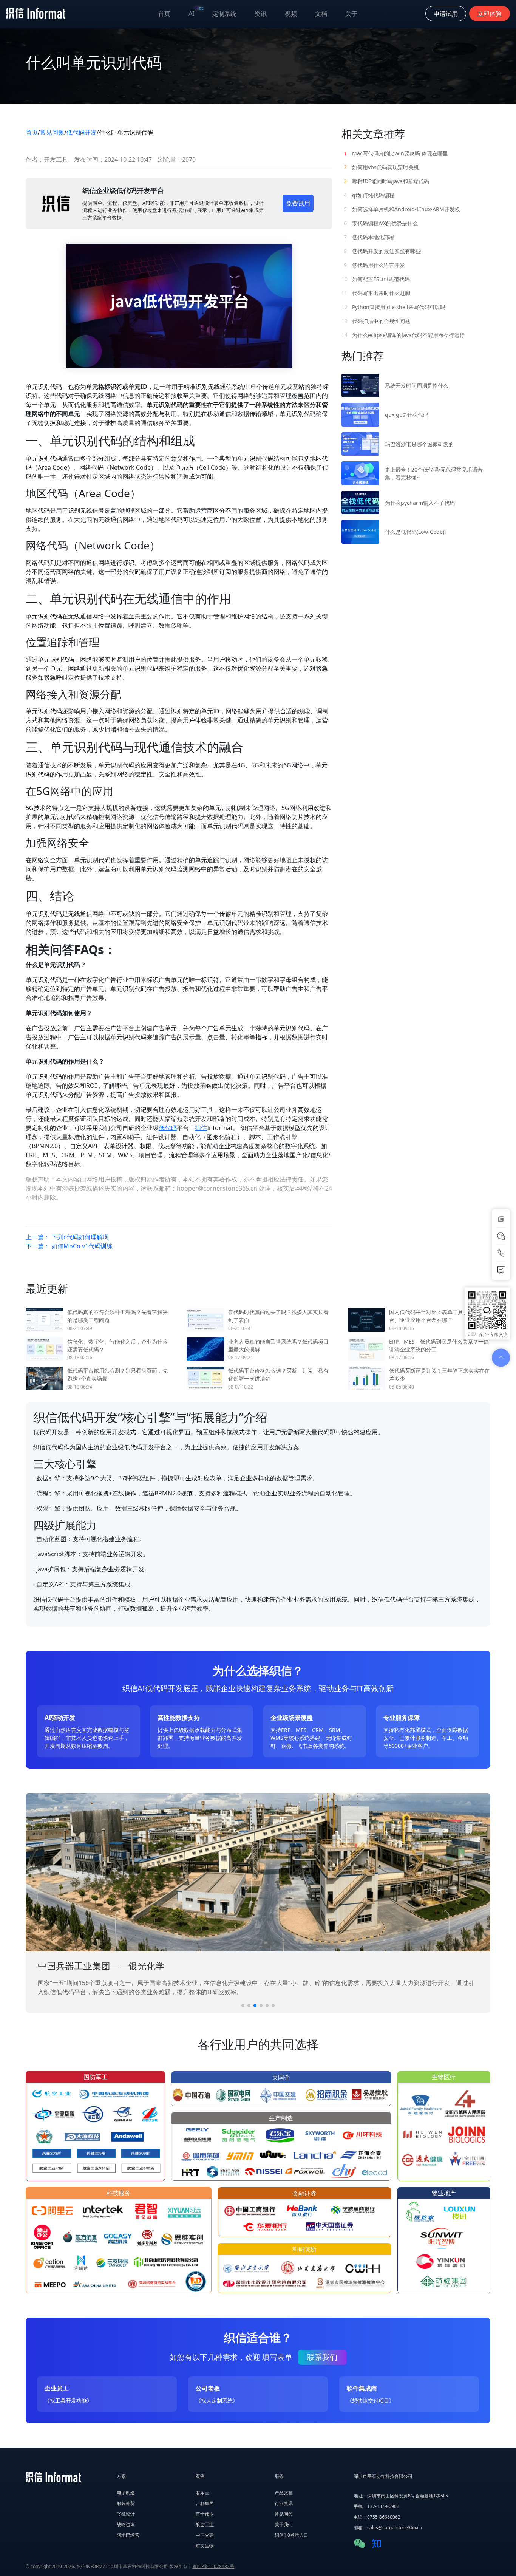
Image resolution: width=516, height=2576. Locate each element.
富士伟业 (205, 2514)
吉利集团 (205, 2503)
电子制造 (126, 2493)
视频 (291, 14)
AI (196, 12)
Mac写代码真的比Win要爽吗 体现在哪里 (396, 153)
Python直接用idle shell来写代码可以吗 (393, 307)
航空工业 (205, 2524)
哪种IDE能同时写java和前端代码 (386, 181)
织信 (201, 1128)
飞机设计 (126, 2514)
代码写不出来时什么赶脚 (376, 293)
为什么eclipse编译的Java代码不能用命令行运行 (403, 335)
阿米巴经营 (128, 2535)
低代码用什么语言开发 (374, 265)
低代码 (168, 1128)
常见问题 (52, 132)
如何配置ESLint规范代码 (376, 279)
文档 (321, 14)
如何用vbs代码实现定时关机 (381, 167)
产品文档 (284, 2493)
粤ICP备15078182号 (213, 2566)
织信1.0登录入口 (291, 2535)
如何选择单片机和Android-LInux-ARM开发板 (402, 209)
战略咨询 (126, 2524)
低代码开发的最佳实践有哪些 (382, 251)
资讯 (261, 14)
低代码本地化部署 (369, 237)
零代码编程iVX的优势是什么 (381, 223)
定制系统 (224, 14)
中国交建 (205, 2535)
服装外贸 (126, 2503)
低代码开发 (82, 132)
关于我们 (284, 2524)
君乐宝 (202, 2493)
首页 (164, 14)
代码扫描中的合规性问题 (376, 321)
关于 (351, 14)
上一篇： (67, 1237)
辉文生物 (205, 2546)
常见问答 (284, 2514)
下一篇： (69, 1246)
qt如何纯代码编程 (369, 195)
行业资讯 (284, 2503)
